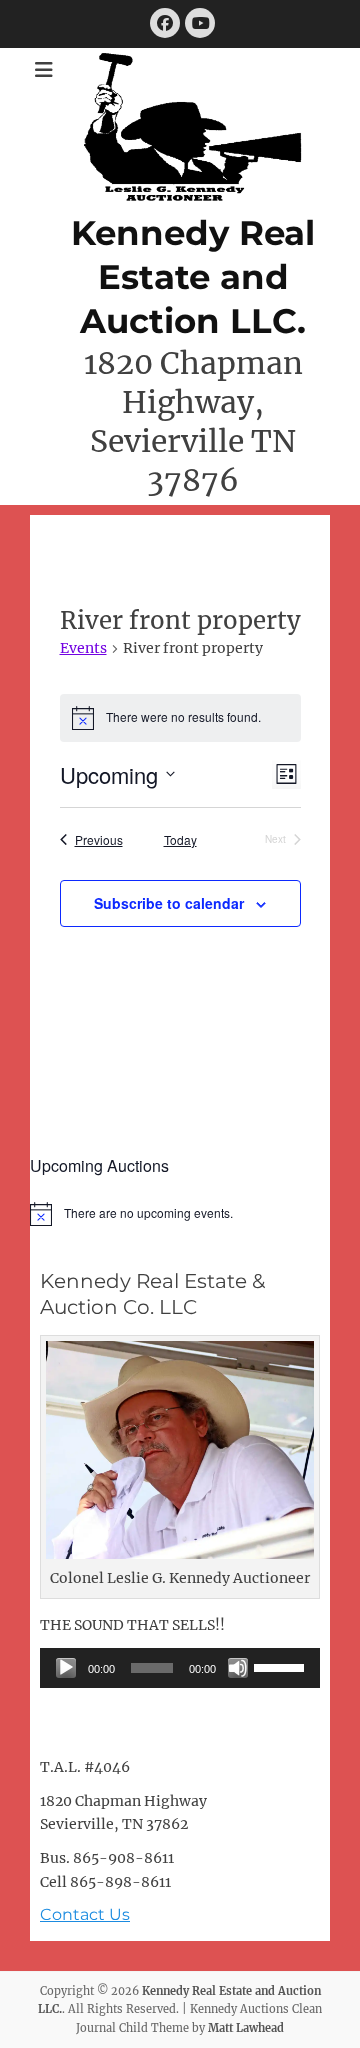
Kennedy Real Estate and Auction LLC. (193, 277)
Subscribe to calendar (169, 903)
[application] (180, 1668)
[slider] (282, 1666)
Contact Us (85, 1914)
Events (83, 648)
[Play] (66, 1668)
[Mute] (238, 1668)
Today (180, 840)
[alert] (180, 1214)
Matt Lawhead (246, 2028)
